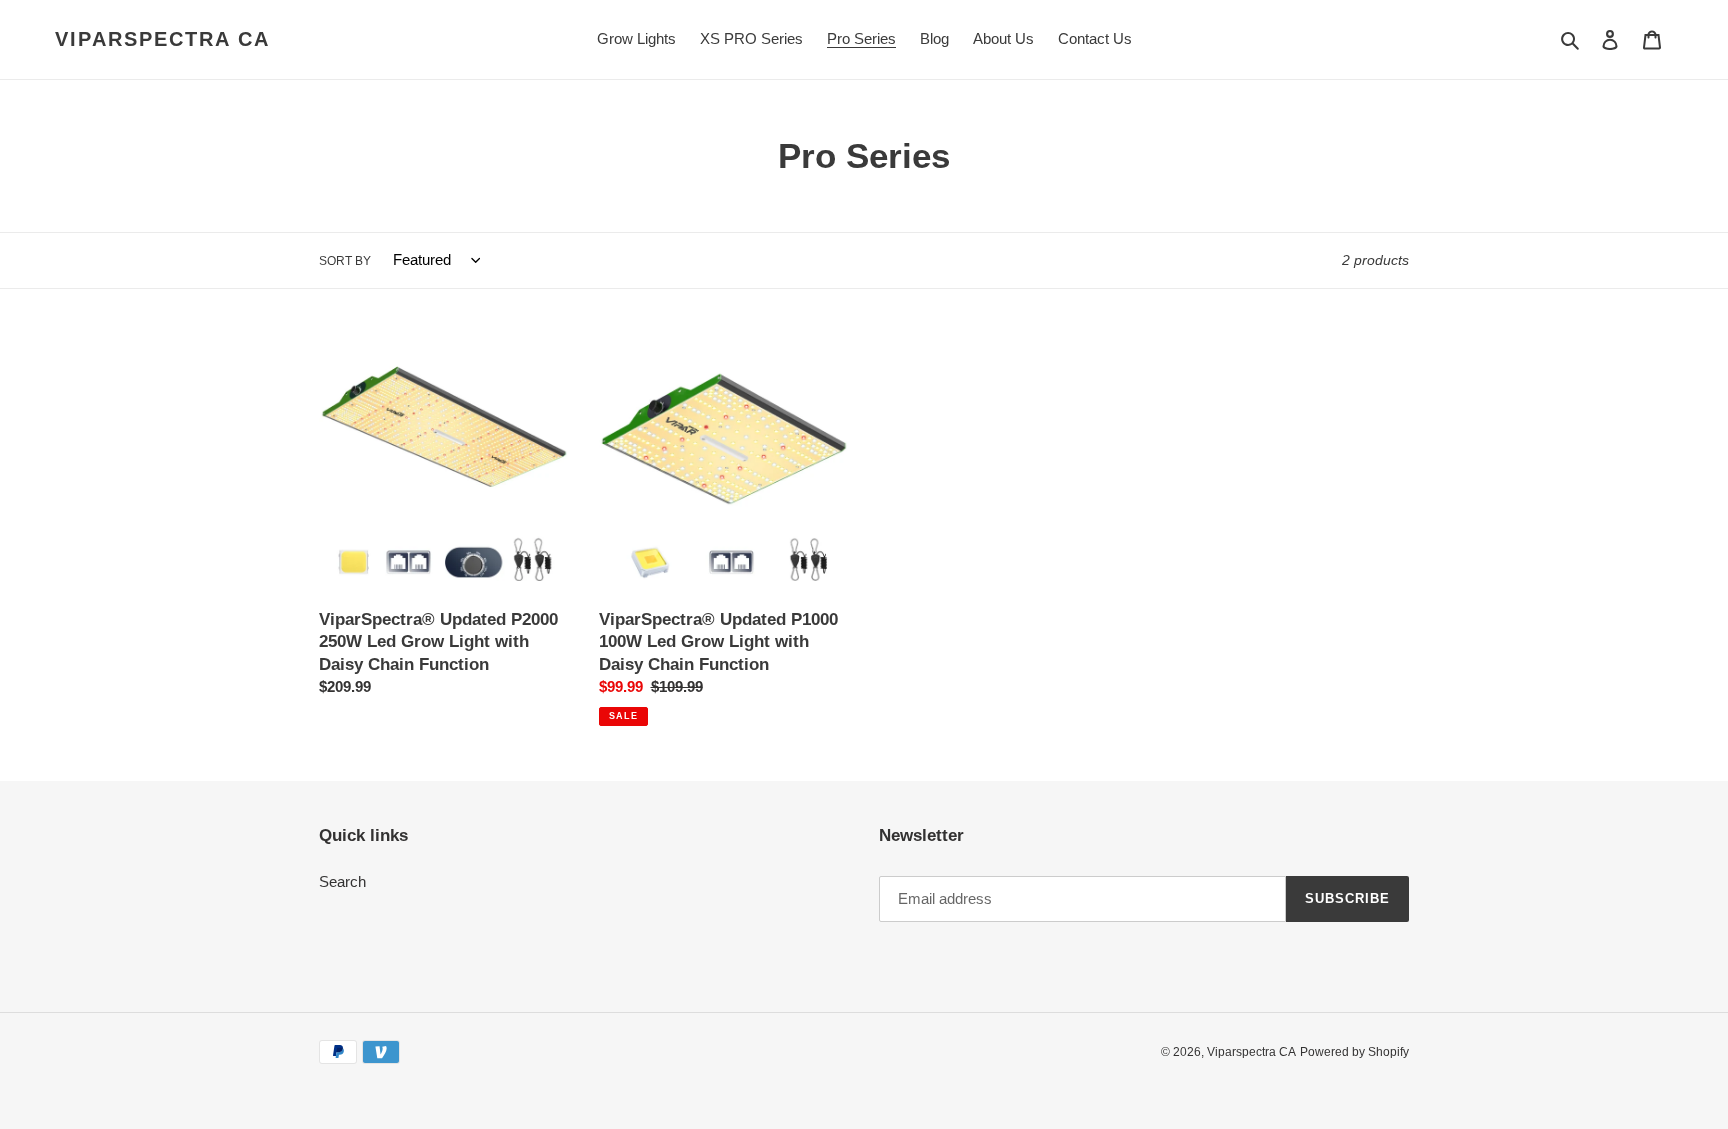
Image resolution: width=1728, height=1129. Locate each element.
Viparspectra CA (162, 39)
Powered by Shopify (1354, 1052)
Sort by (345, 261)
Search (342, 881)
